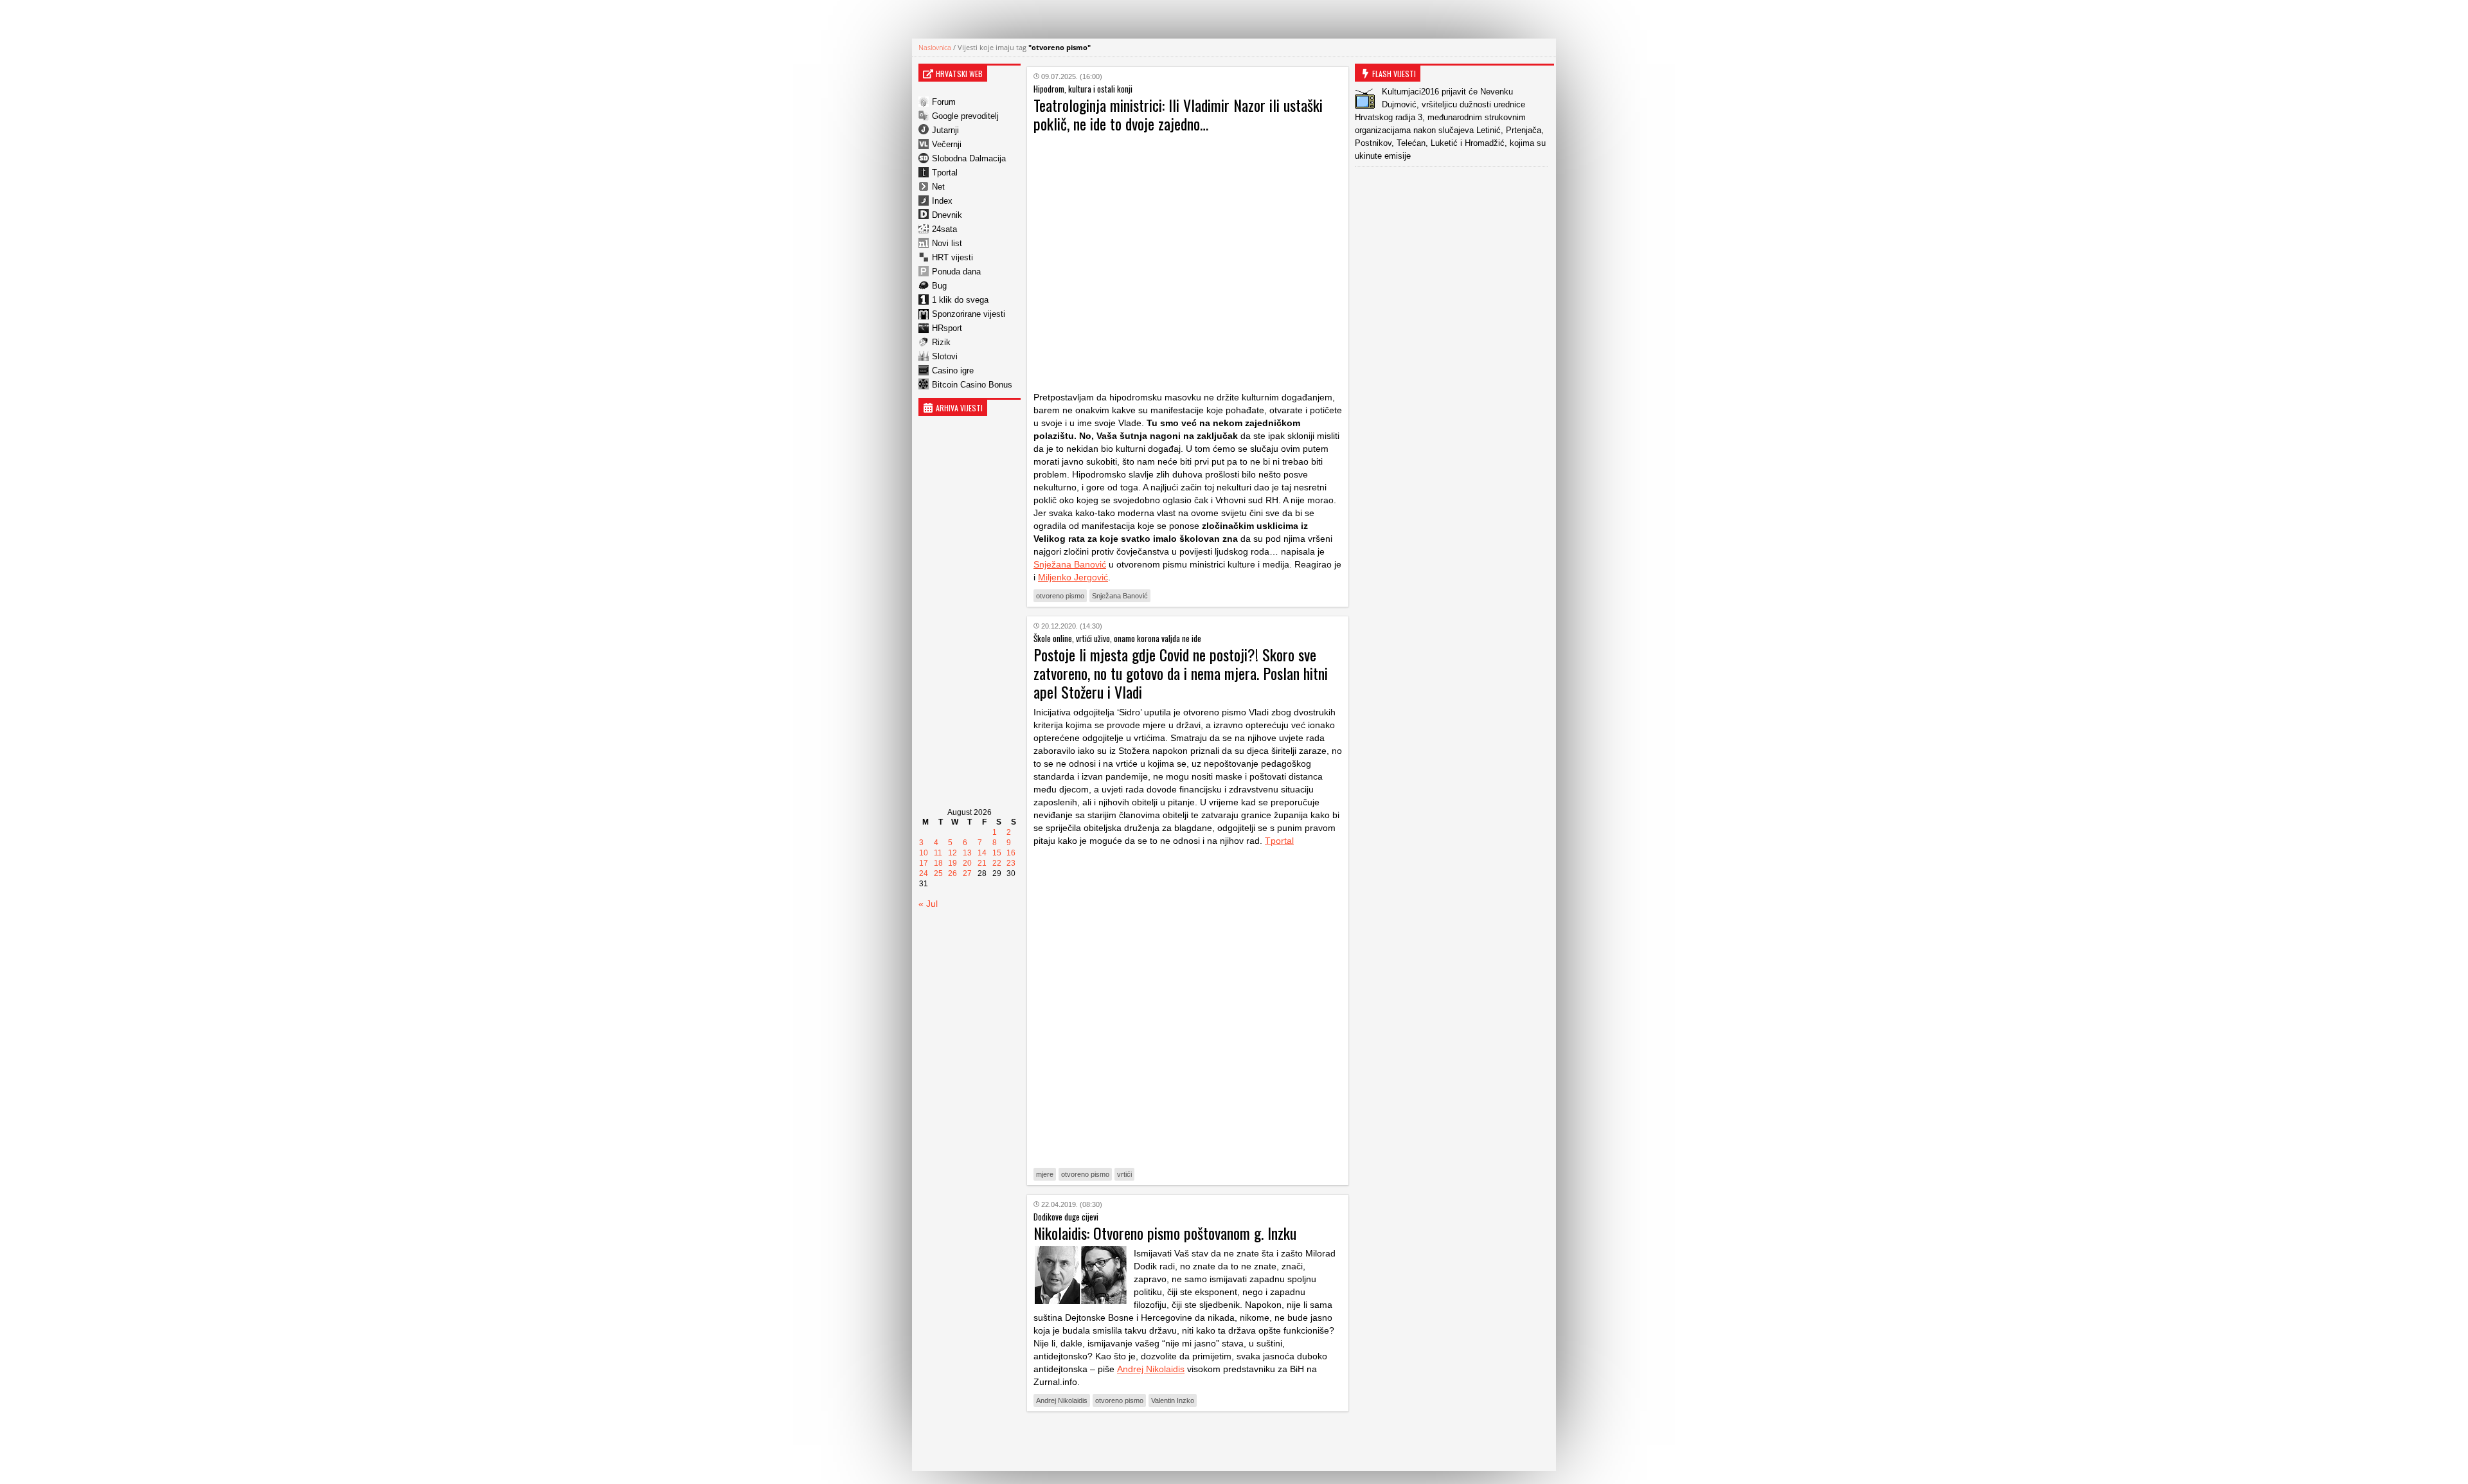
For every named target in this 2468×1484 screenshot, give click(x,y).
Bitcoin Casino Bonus (972, 385)
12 (952, 853)
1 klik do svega (960, 300)
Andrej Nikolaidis (1151, 1369)
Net (938, 187)
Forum (944, 102)
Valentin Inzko (1173, 1400)
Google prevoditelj (965, 116)
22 (997, 863)
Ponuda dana (956, 272)
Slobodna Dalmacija (969, 158)
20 (967, 863)
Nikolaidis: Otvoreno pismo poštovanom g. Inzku (1165, 1233)
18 (938, 863)
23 (1011, 863)
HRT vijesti (952, 257)
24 (924, 873)
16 (1011, 853)
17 (924, 863)
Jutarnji (945, 130)
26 (952, 873)
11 (938, 853)
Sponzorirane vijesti (969, 314)
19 (952, 863)
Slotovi (945, 356)
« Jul (928, 904)
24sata (944, 229)
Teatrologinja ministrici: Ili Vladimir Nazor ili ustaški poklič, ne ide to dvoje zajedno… (1178, 114)
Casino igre (953, 371)
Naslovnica (935, 47)
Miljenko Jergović (1073, 577)
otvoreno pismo (1060, 596)
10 (924, 853)
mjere (1045, 1174)
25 (938, 873)
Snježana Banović (1070, 564)
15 (997, 853)
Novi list (947, 243)
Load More (1188, 1441)
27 (967, 873)
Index (942, 201)
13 (967, 853)
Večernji (947, 144)
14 (982, 853)
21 (982, 863)
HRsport (947, 328)
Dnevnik (947, 215)
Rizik (941, 342)
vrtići (1124, 1174)
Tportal (945, 173)
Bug (939, 286)
